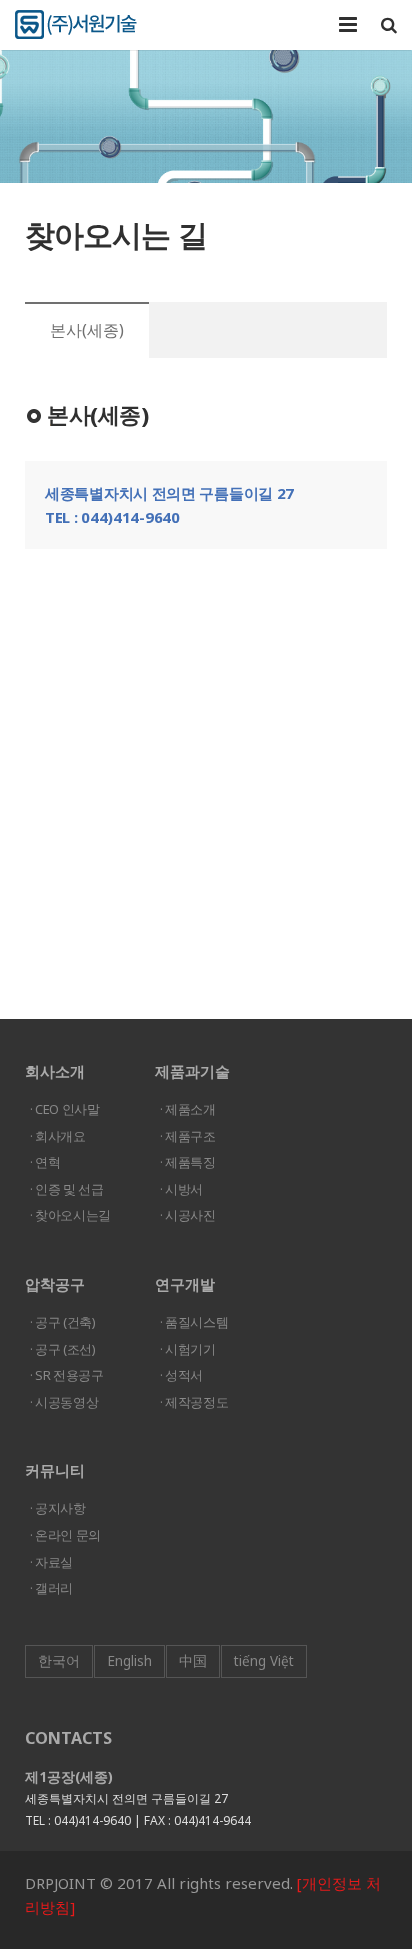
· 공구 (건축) (63, 1322)
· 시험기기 (188, 1349)
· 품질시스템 (194, 1322)
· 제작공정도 (194, 1402)
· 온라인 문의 (65, 1535)
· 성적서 (181, 1375)
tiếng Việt (264, 1661)
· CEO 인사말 (65, 1109)
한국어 (59, 1661)
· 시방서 (181, 1189)
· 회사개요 (58, 1136)
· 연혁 (45, 1162)
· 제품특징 (188, 1162)
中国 (193, 1661)
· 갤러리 (51, 1588)
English (129, 1661)
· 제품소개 (188, 1109)
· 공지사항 (58, 1508)
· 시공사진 (188, 1215)
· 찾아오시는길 (70, 1215)
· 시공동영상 (64, 1402)
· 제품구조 (188, 1136)
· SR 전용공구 (67, 1375)
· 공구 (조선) (63, 1349)
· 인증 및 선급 (67, 1189)
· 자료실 (51, 1562)
